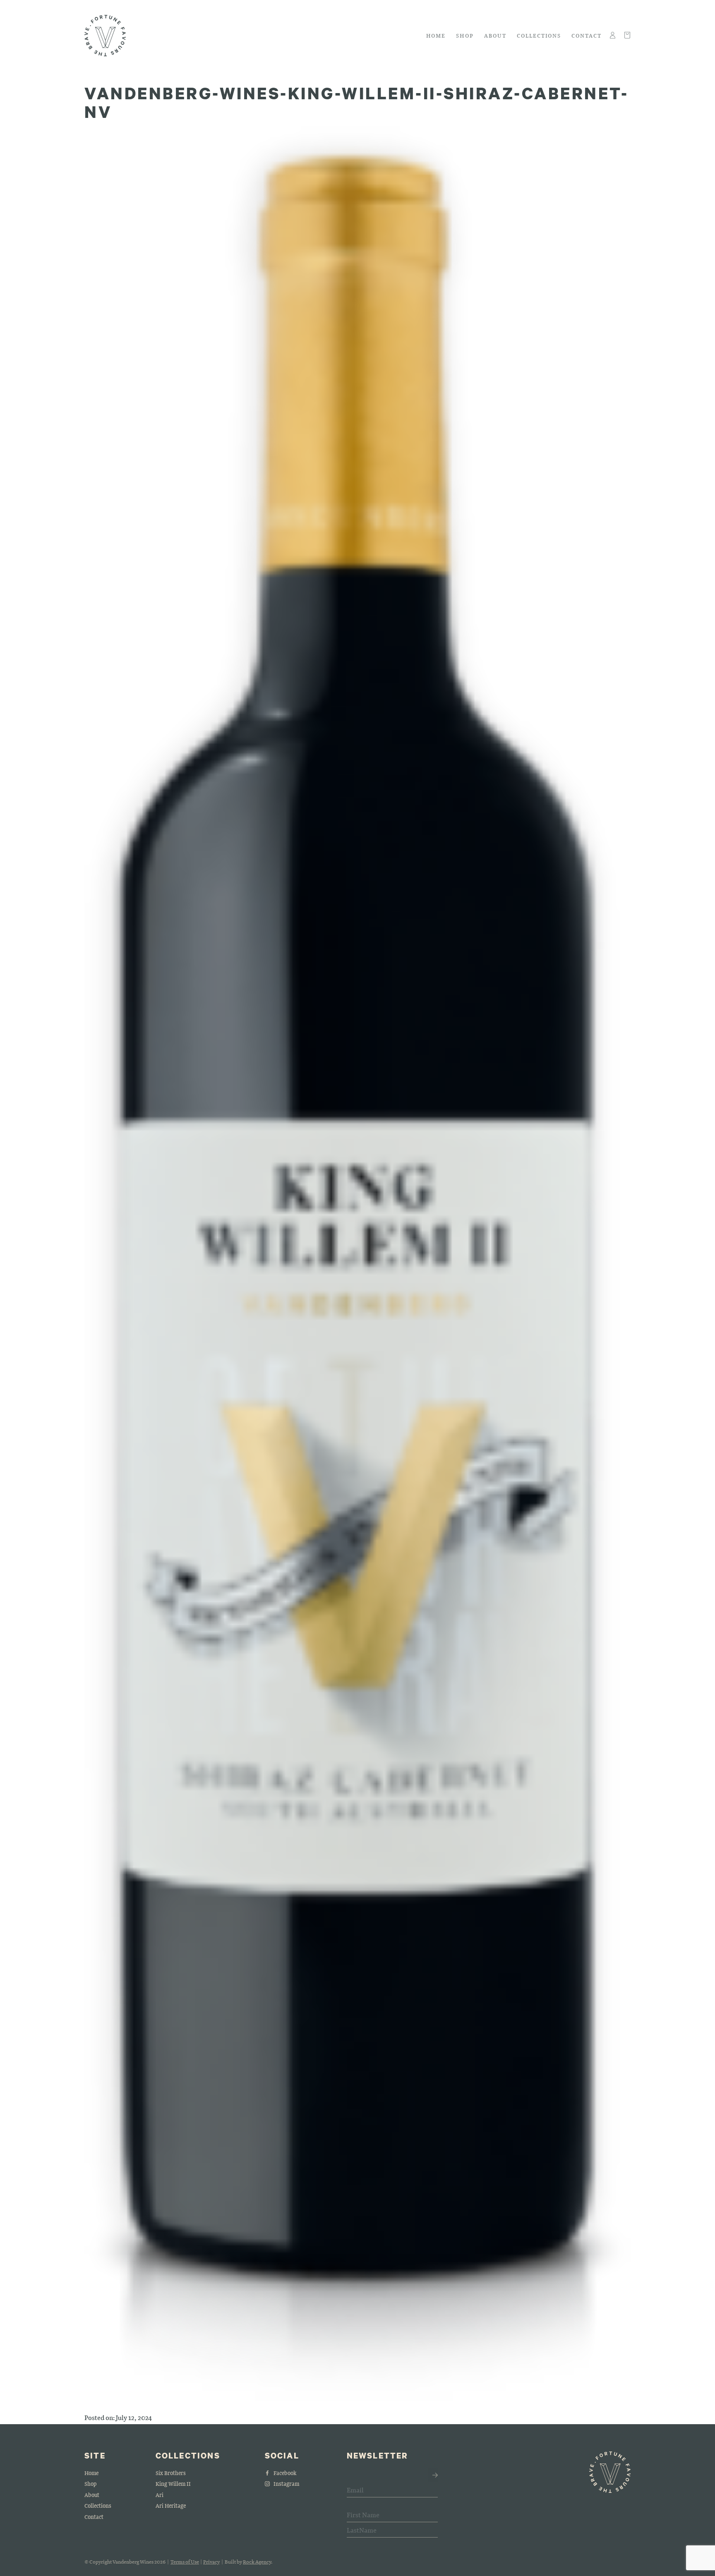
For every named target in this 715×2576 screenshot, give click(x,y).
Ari (160, 2495)
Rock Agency (257, 2562)
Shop (465, 35)
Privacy (211, 2562)
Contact (587, 35)
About (495, 35)
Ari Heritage (171, 2505)
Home (436, 35)
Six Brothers (171, 2473)
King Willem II (173, 2484)
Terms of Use (185, 2562)
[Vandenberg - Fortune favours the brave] (105, 36)
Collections (539, 35)
